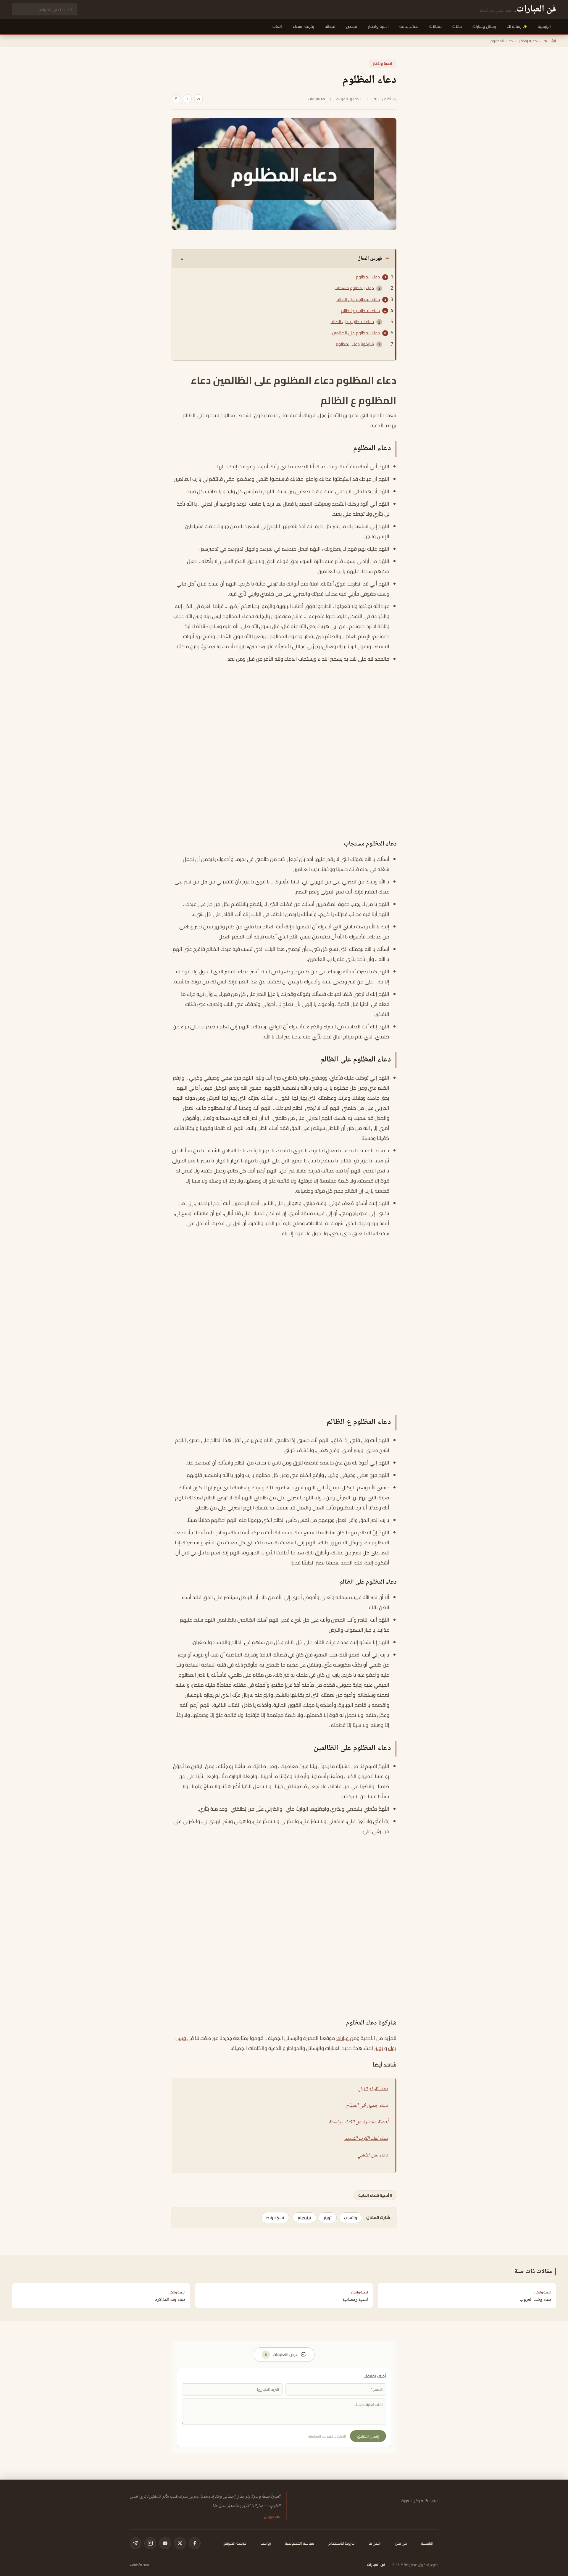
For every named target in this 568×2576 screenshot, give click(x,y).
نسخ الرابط (275, 2218)
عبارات (343, 2038)
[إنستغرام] (150, 2543)
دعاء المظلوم (368, 277)
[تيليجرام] (135, 2543)
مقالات (435, 26)
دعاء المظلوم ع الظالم (360, 311)
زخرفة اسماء (303, 26)
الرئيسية (544, 26)
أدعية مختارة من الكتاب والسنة (358, 2122)
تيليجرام (304, 2218)
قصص (352, 26)
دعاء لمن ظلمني (373, 2155)
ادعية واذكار (378, 26)
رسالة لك (514, 26)
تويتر (379, 2048)
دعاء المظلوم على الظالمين (356, 333)
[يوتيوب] (165, 2543)
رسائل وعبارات (484, 26)
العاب (277, 26)
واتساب (351, 2218)
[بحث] (70, 10)
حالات (457, 26)
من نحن (401, 2543)
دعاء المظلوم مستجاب (354, 288)
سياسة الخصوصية (300, 2543)
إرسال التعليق (368, 2436)
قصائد (330, 26)
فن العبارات (376, 2565)
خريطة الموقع (235, 2543)
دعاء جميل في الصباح (367, 2106)
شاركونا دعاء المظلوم (355, 344)
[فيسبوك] (195, 2543)
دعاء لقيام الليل (373, 2089)
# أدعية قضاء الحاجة (375, 2195)
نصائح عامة (409, 26)
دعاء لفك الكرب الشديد (366, 2139)
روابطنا (266, 2543)
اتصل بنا (375, 2543)
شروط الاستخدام (341, 2543)
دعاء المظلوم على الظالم (358, 299)
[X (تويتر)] (180, 2543)
